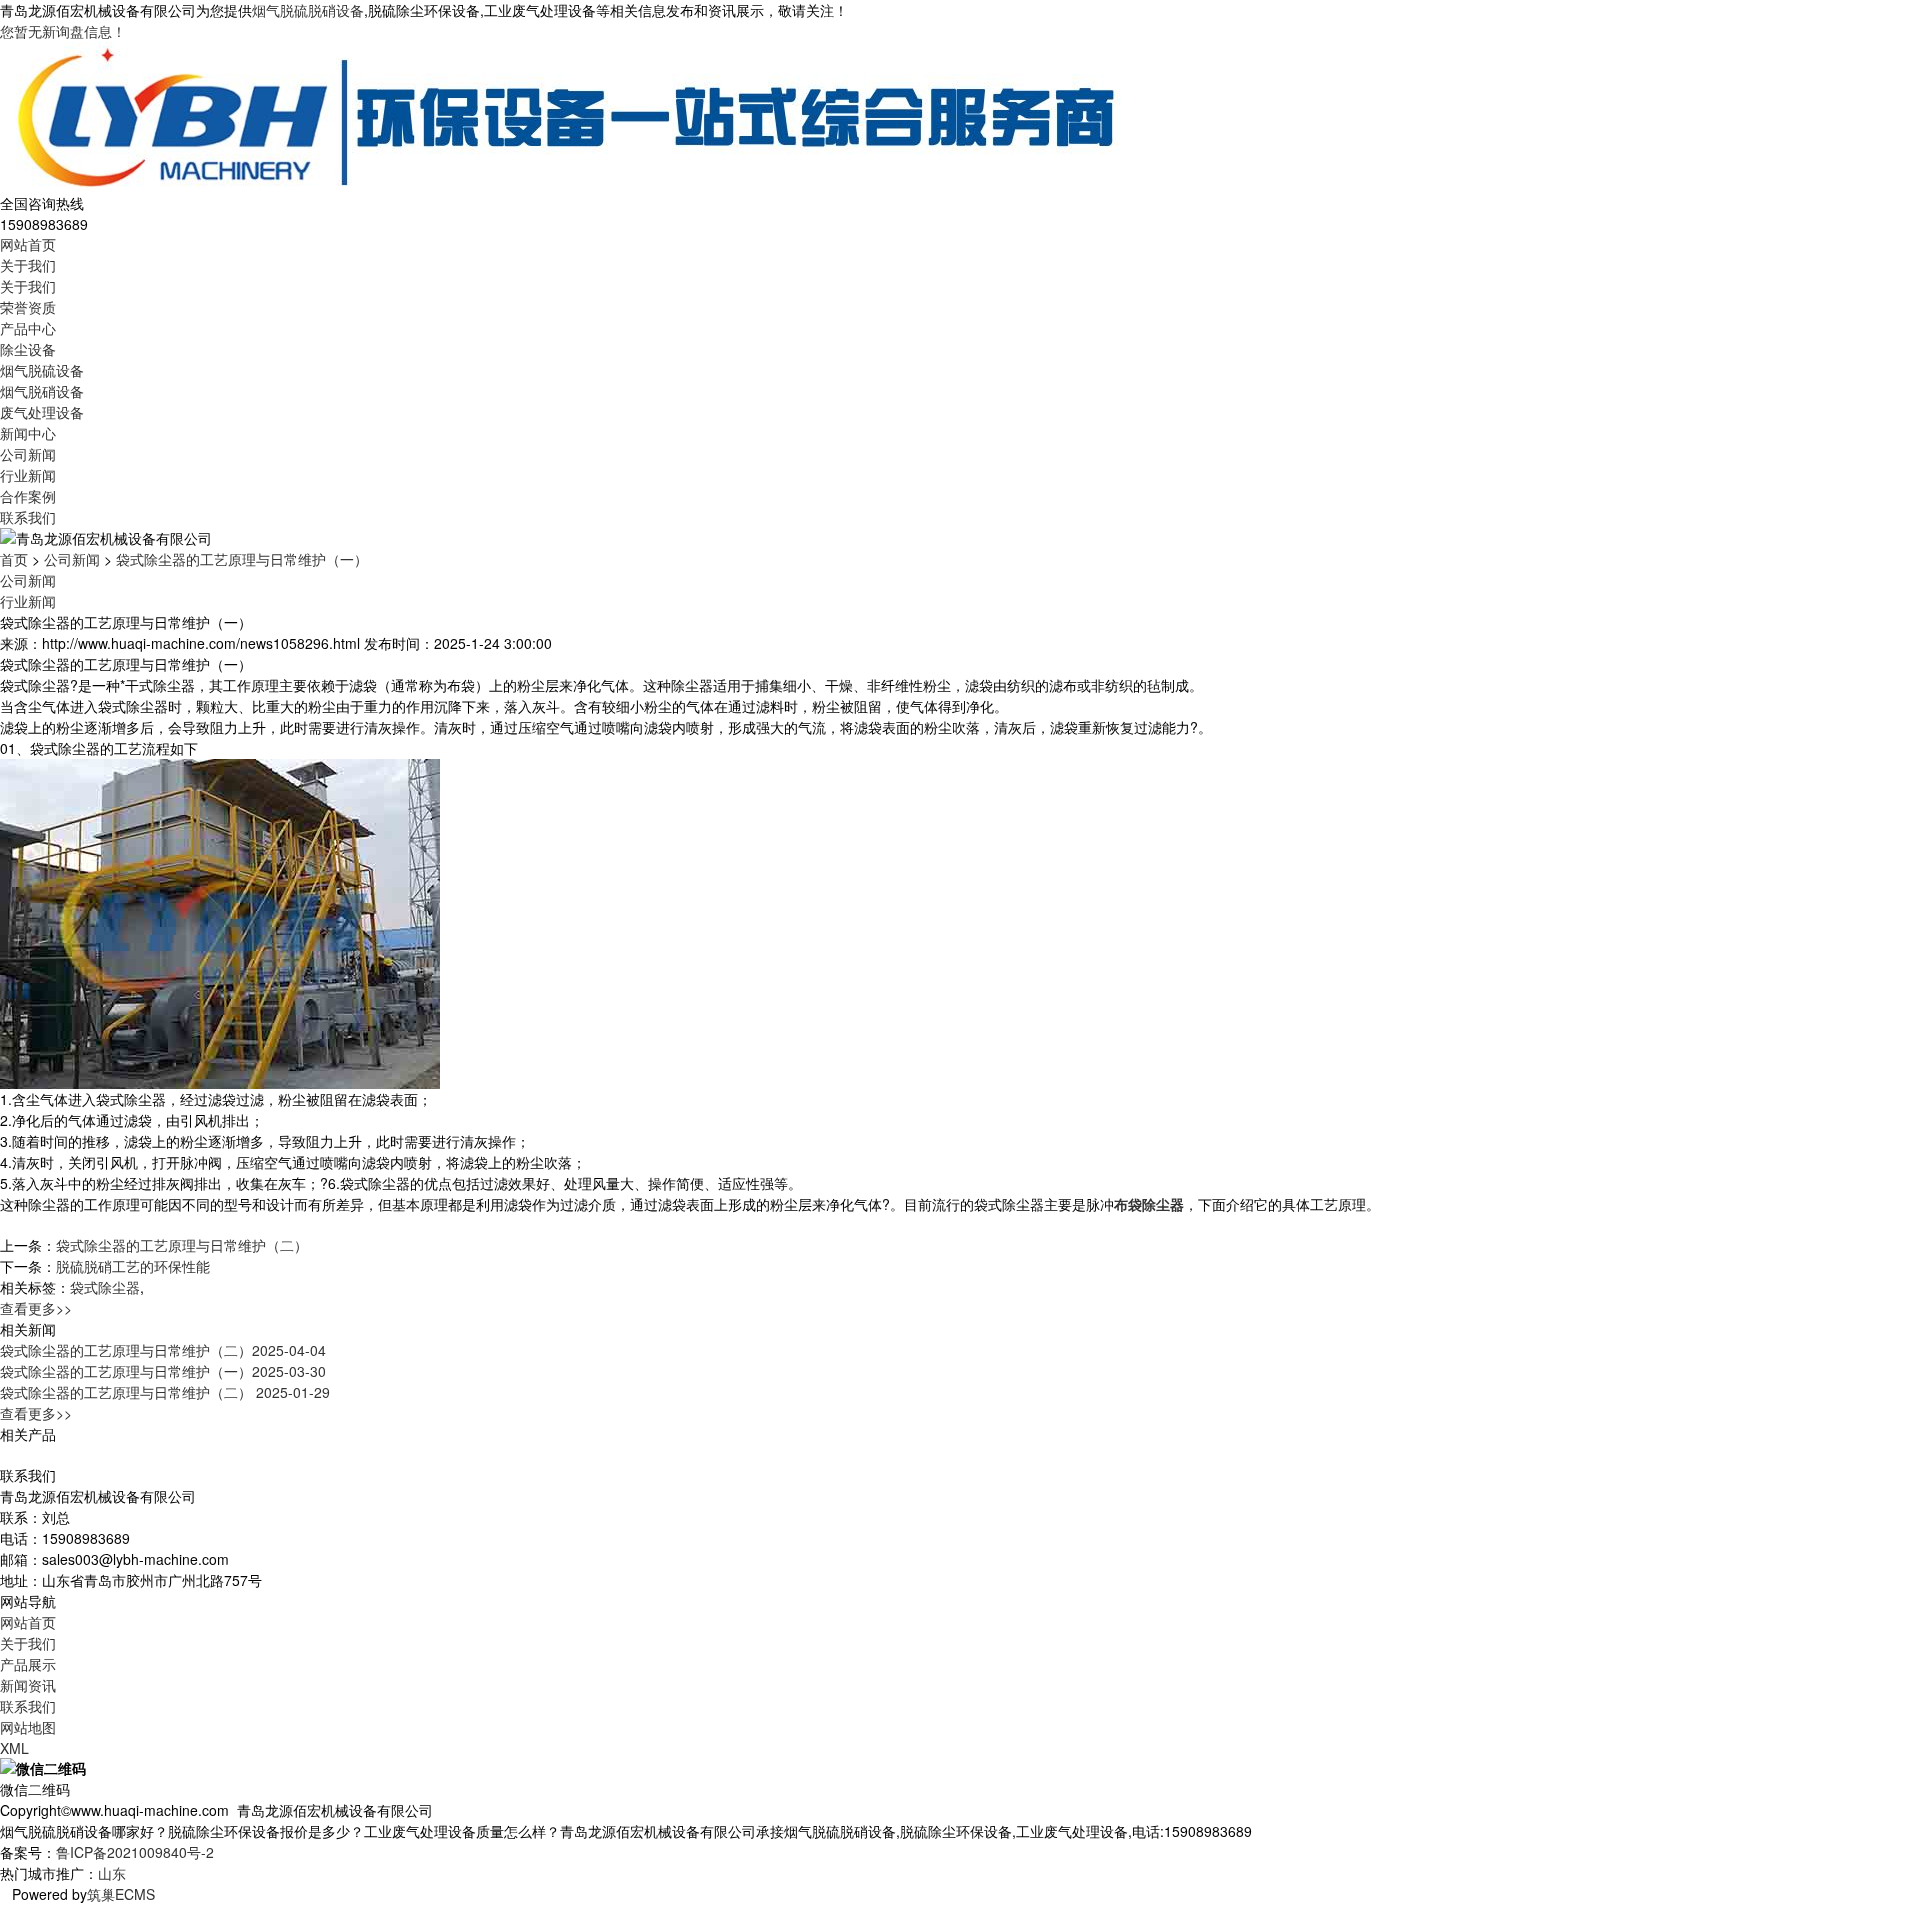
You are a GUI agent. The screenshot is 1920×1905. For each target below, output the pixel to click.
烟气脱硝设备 (42, 391)
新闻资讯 (28, 1685)
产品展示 (28, 1664)
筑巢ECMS (121, 1894)
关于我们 (28, 265)
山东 (112, 1873)
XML (14, 1748)
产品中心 (28, 328)
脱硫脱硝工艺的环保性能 (133, 1266)
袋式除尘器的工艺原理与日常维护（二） (182, 1245)
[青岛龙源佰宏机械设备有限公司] (565, 115)
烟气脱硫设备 (42, 370)
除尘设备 (28, 349)
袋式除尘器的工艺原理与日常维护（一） (242, 559)
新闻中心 (28, 433)
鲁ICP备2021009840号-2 (135, 1852)
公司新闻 (28, 454)
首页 (14, 559)
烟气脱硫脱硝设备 (308, 10)
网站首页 (28, 244)
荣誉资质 (28, 307)
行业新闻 (28, 475)
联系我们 (28, 517)
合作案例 (28, 496)
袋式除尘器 (105, 1287)
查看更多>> (36, 1308)
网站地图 (28, 1727)
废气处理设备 (42, 412)
